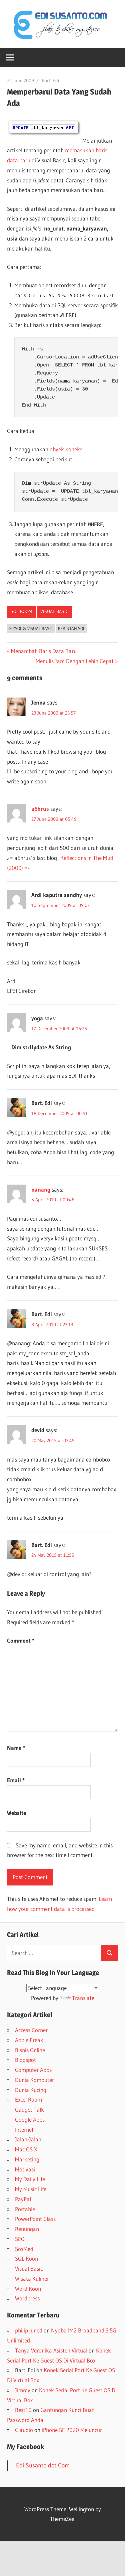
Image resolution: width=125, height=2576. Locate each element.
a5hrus (40, 809)
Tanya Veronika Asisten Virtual (51, 2350)
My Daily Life (30, 2179)
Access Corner (31, 2030)
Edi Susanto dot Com (43, 2465)
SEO (20, 2239)
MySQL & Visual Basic (31, 628)
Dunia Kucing (31, 2090)
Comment (21, 1640)
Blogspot (25, 2060)
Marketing (27, 2159)
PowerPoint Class (35, 2219)
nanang (41, 1189)
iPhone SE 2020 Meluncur (72, 2430)
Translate (83, 1998)
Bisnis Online (30, 2050)
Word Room (29, 2289)
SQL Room (21, 611)
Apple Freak (29, 2040)
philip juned (29, 2330)
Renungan (27, 2229)
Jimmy (23, 2390)
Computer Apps (33, 2070)
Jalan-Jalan (28, 2139)
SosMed (24, 2249)
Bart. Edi (50, 81)
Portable (25, 2209)
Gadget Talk (29, 2109)
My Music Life (31, 2189)
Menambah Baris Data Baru (44, 651)
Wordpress (27, 2298)
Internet (24, 2130)
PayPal (23, 2199)
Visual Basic (54, 611)
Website (16, 1813)
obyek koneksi (67, 449)
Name (16, 1748)
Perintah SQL (71, 628)
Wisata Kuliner (32, 2279)
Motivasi (25, 2169)
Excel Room (28, 2099)
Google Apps (30, 2119)
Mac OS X (26, 2149)
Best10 (23, 2410)
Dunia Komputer (34, 2080)
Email (16, 1780)
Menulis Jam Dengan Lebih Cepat (75, 661)
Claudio (24, 2430)
